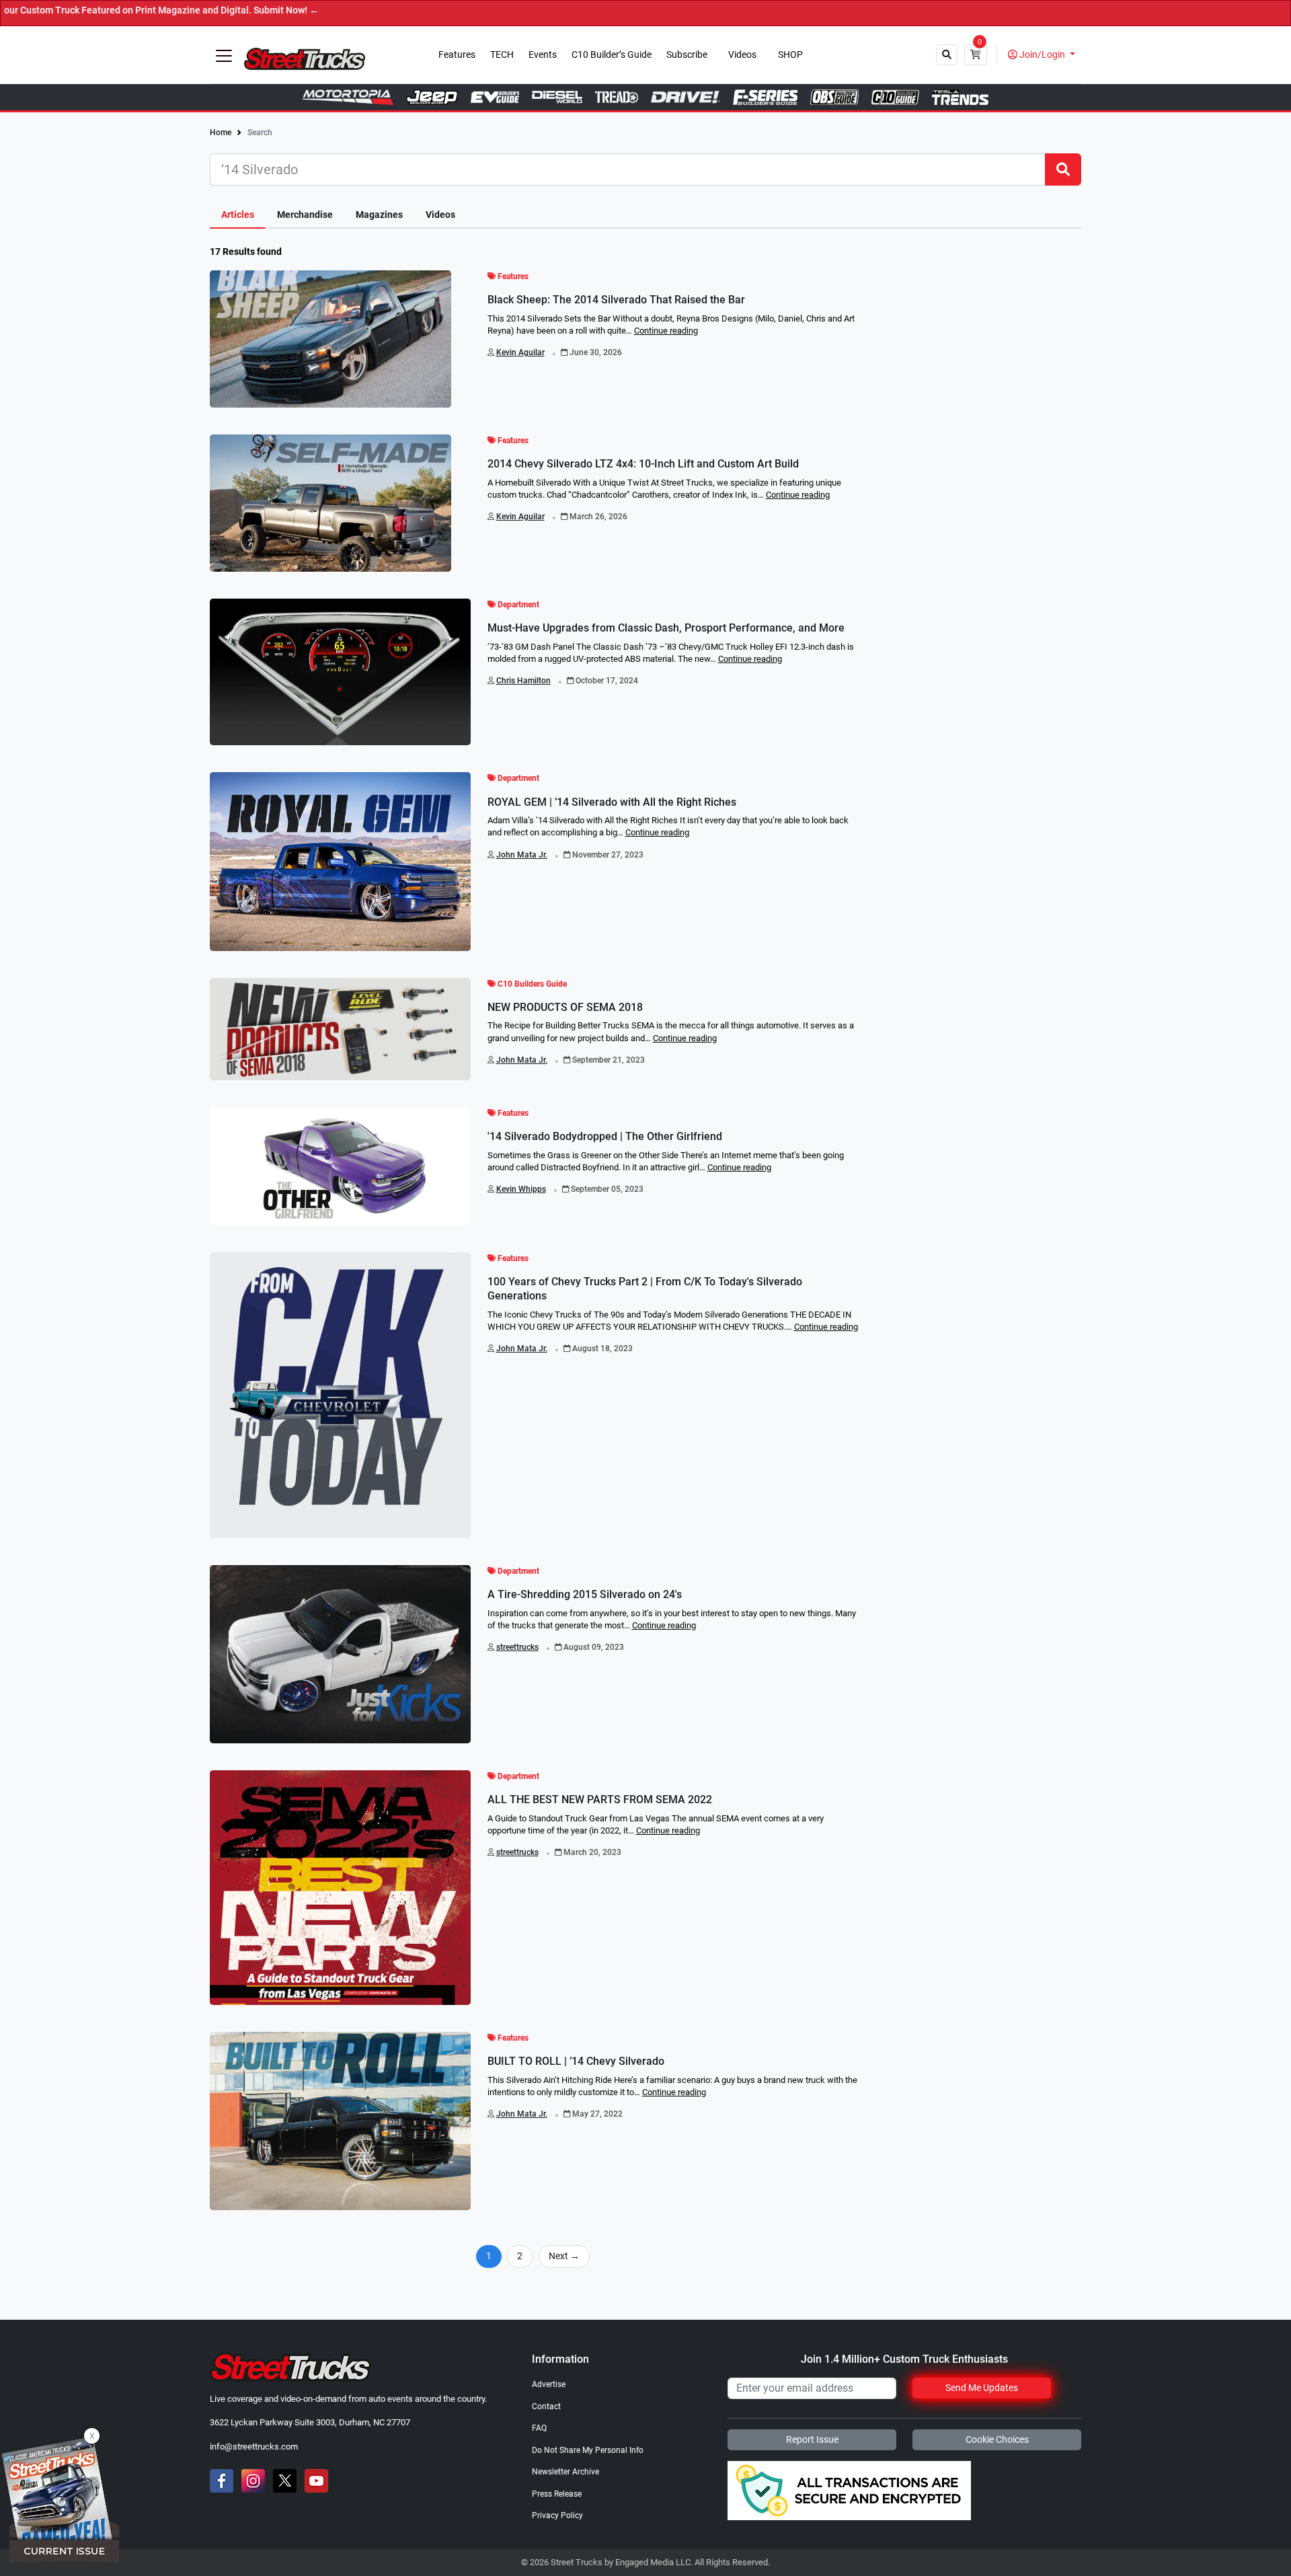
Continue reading (666, 331)
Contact (546, 2407)
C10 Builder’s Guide (612, 55)
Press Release (557, 2494)
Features (457, 55)
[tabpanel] (645, 1266)
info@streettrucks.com (254, 2447)
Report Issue (812, 2439)
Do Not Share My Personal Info (588, 2450)
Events (543, 55)
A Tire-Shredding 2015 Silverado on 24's (585, 1594)
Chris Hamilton (523, 681)
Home (221, 132)
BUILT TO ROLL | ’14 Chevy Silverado (576, 2061)
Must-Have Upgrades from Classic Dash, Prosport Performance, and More (666, 628)
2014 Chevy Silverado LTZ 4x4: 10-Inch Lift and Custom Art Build (643, 464)
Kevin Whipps (521, 1189)
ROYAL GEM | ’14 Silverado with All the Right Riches (612, 802)
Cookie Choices (997, 2439)
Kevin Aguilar (520, 352)
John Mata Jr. (522, 855)
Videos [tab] (440, 215)
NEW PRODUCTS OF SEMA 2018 (565, 1007)
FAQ (539, 2428)
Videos (742, 55)
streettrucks (517, 1647)
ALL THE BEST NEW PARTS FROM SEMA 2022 (600, 1800)
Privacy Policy (557, 2515)
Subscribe (687, 55)
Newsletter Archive (565, 2472)
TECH (502, 55)
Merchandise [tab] (305, 215)
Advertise (549, 2384)
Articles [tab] (238, 215)
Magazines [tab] (379, 215)
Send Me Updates (982, 2388)
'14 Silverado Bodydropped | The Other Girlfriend (605, 1136)
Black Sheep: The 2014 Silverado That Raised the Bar (616, 300)
